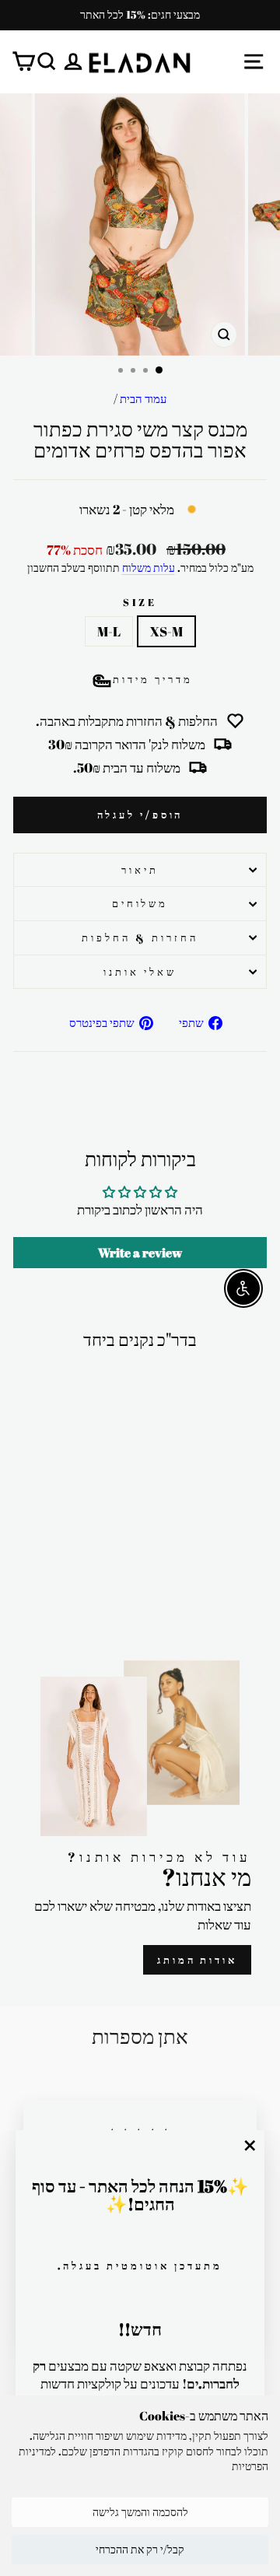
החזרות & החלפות (140, 938)
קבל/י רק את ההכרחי (140, 2549)
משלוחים (140, 903)
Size (140, 602)
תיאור (140, 870)
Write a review (140, 1253)
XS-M (166, 631)
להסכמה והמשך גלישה (140, 2512)
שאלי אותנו (140, 972)
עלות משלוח (149, 568)
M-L (109, 631)
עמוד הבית (143, 398)
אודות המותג (197, 1960)
